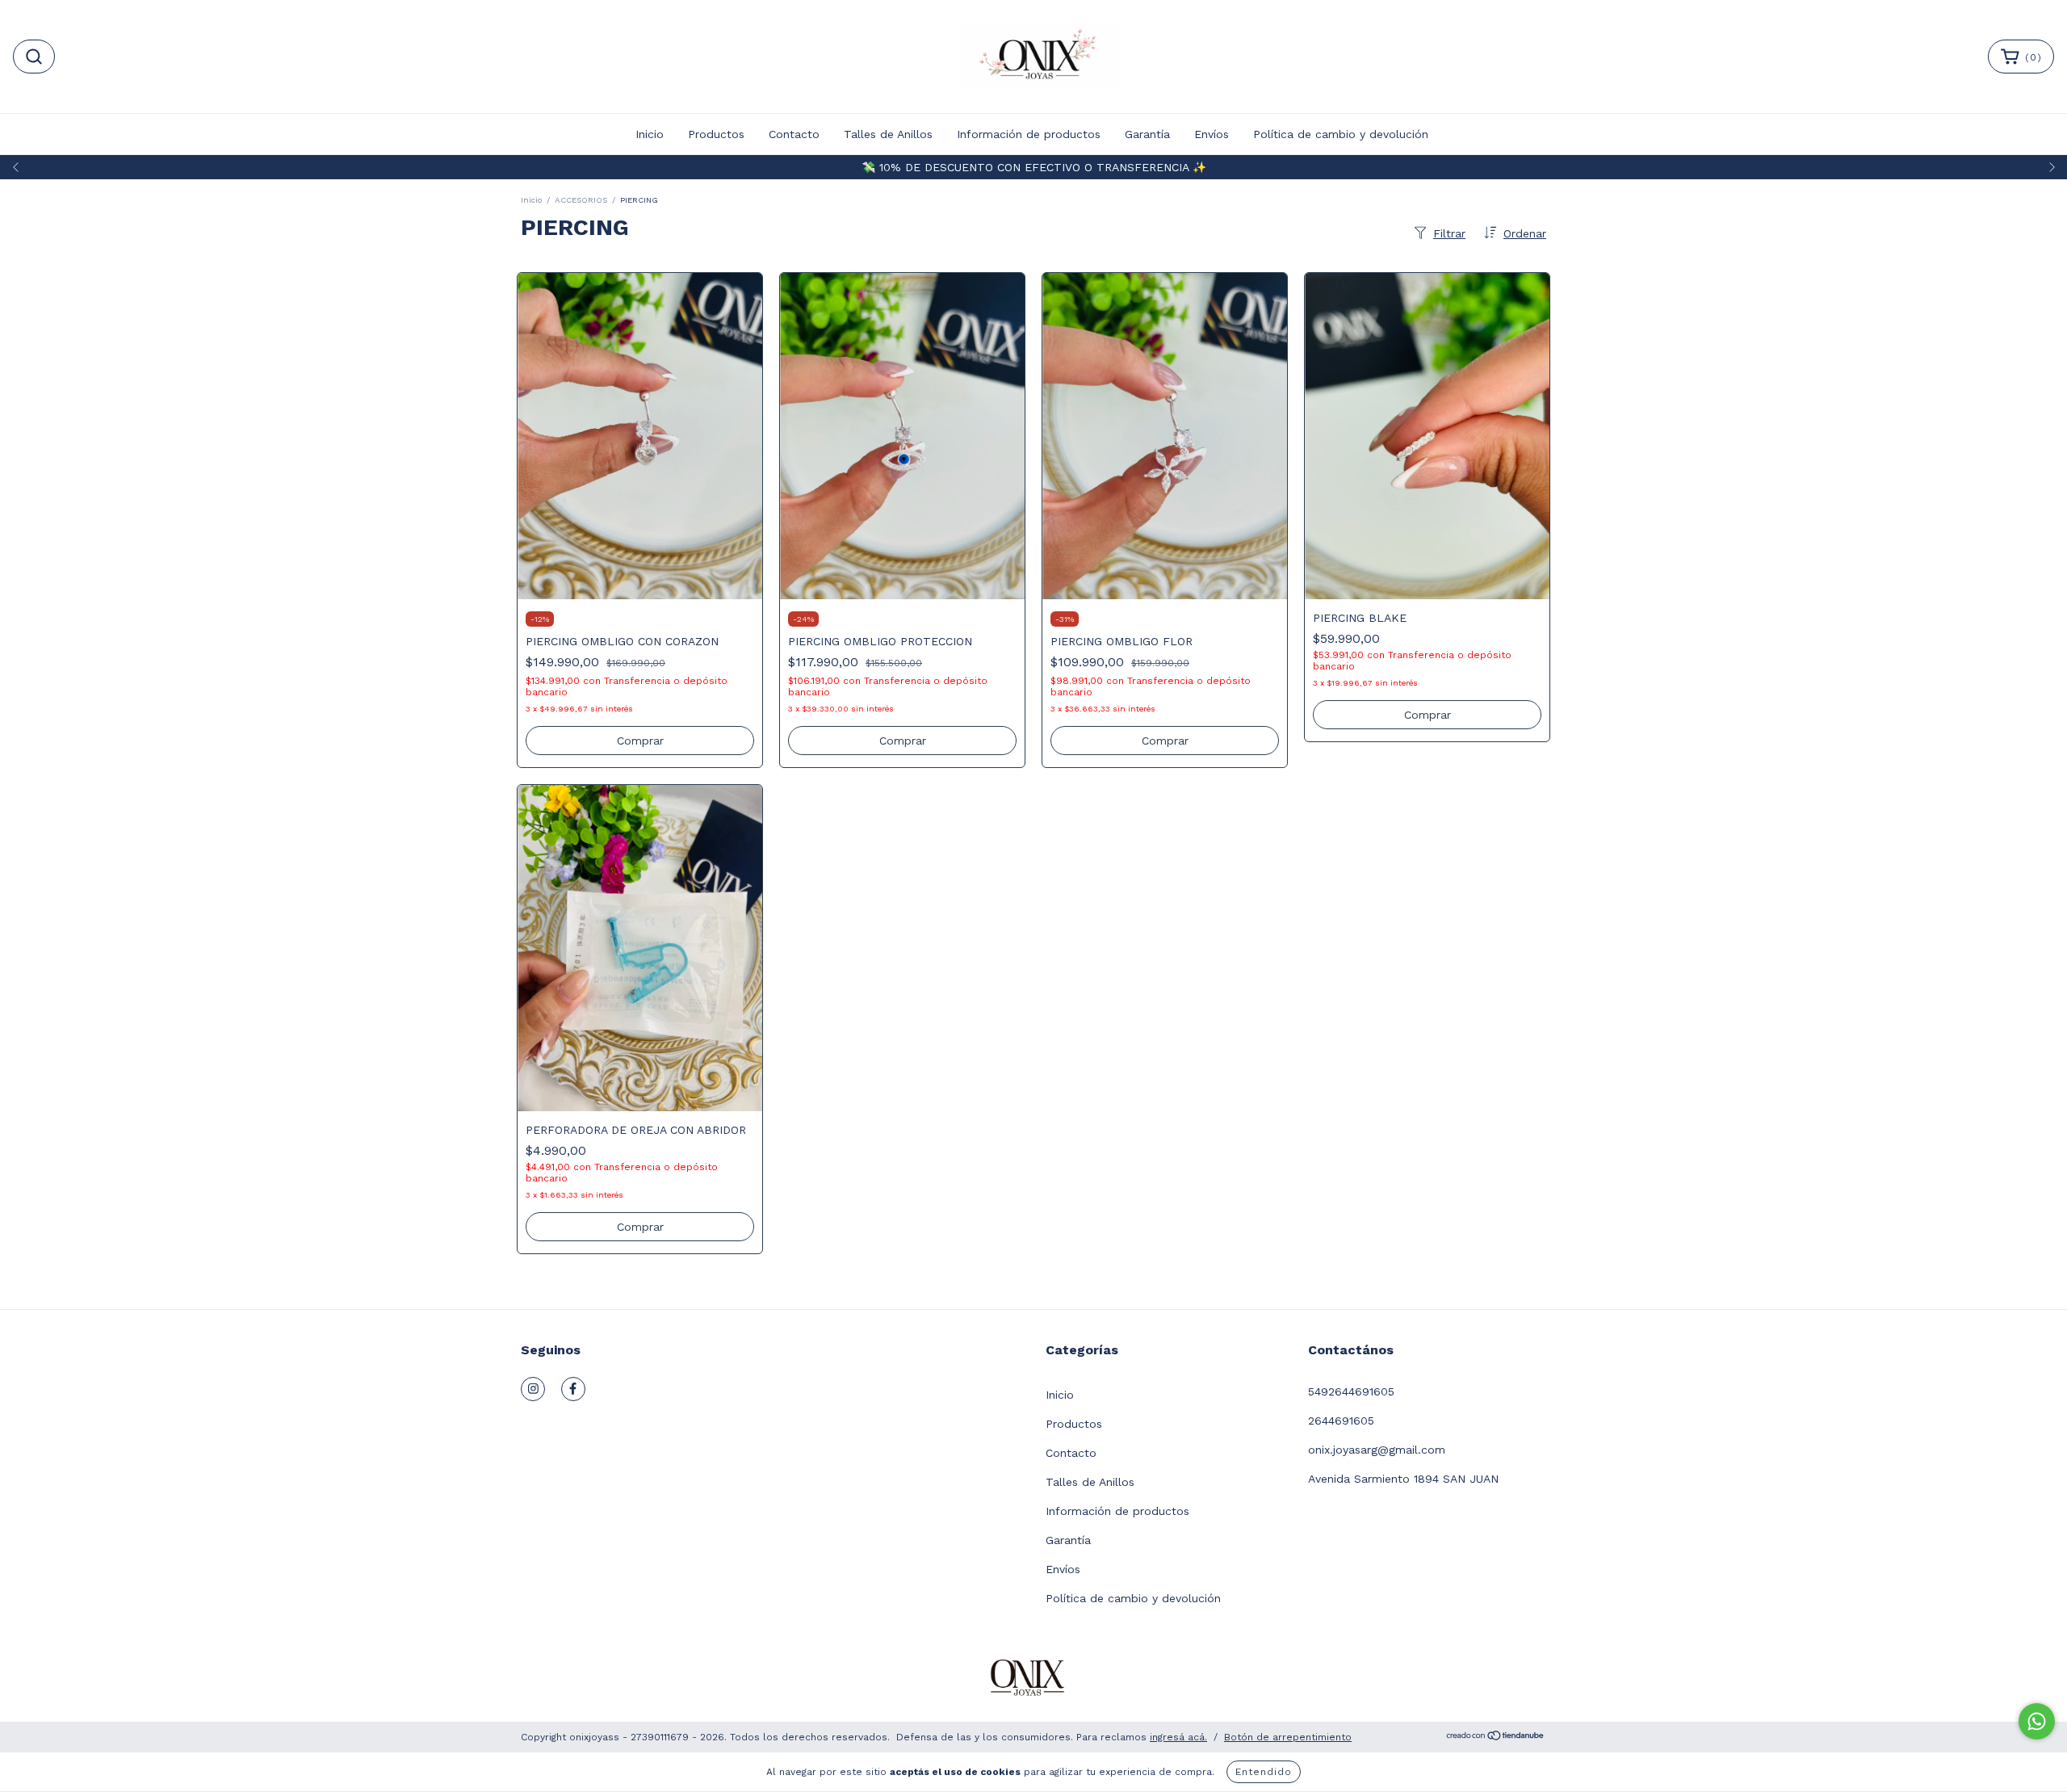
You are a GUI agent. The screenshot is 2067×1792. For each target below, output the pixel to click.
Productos (716, 134)
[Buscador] (34, 57)
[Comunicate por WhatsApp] (2037, 1721)
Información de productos (1029, 134)
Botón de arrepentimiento (1288, 1737)
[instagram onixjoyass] (533, 1389)
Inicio (650, 134)
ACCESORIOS (581, 200)
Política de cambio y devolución (1341, 134)
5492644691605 (1351, 1391)
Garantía (1147, 134)
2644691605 (1341, 1421)
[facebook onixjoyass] (573, 1389)
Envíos (1212, 134)
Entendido (1264, 1772)
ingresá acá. (1178, 1737)
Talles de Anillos (888, 134)
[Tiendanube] (1496, 1738)
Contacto (794, 134)
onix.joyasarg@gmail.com (1377, 1450)
